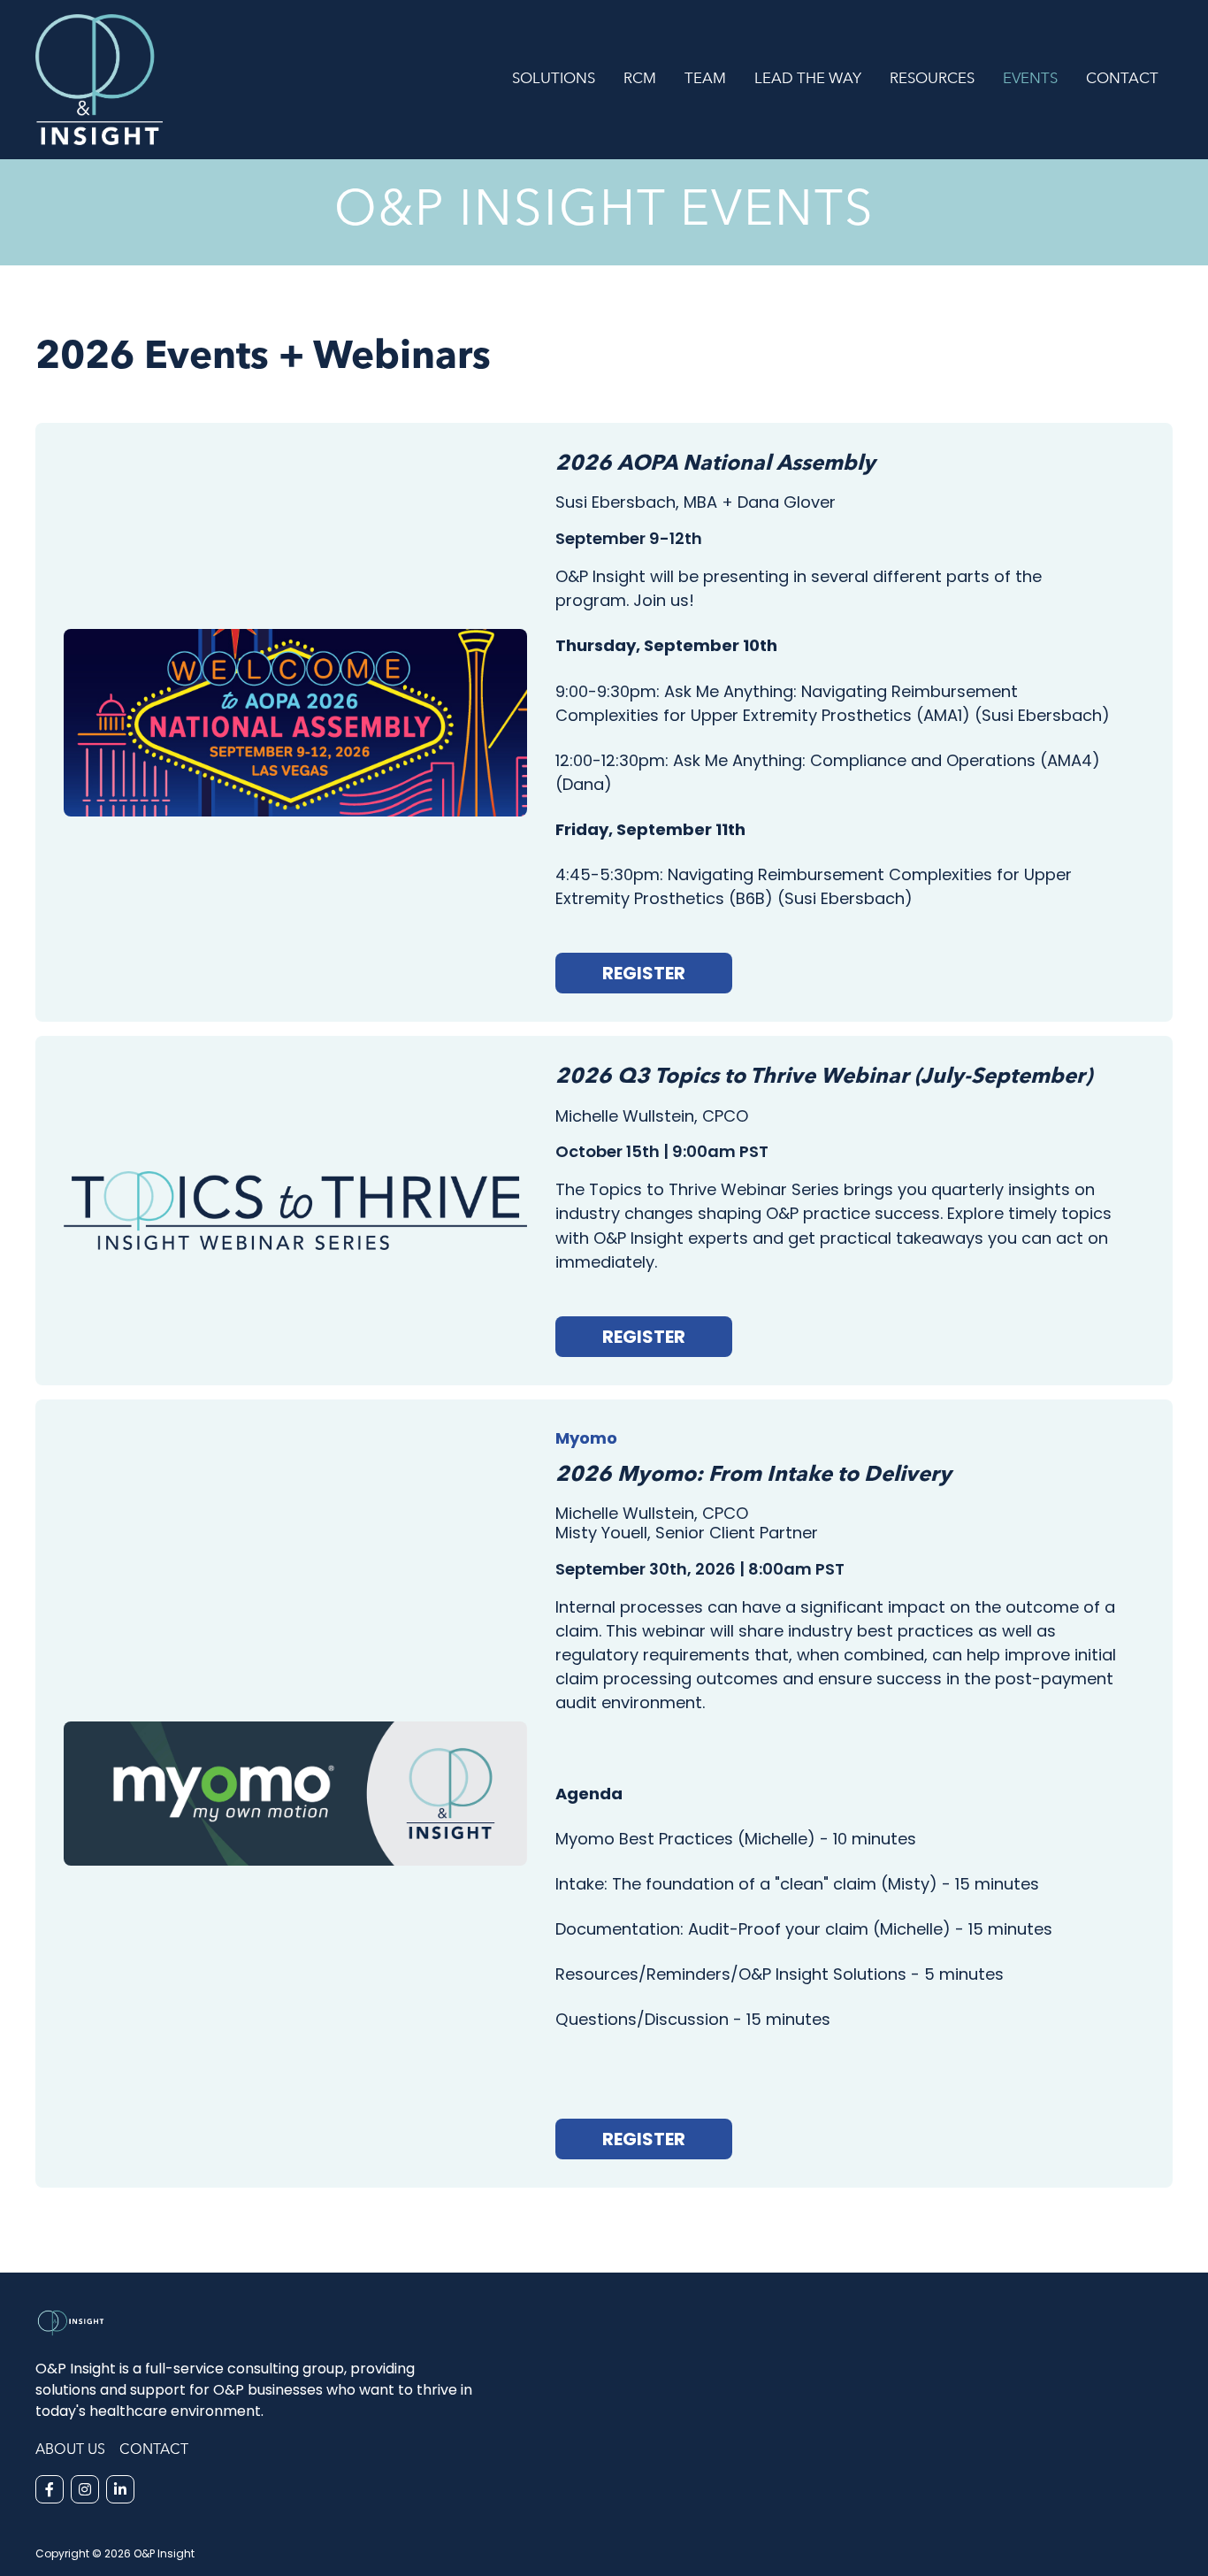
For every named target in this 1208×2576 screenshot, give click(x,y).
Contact (1122, 79)
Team (705, 79)
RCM (640, 79)
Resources (932, 79)
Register (644, 973)
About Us (70, 2450)
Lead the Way (808, 79)
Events (1030, 79)
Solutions (554, 79)
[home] (267, 80)
